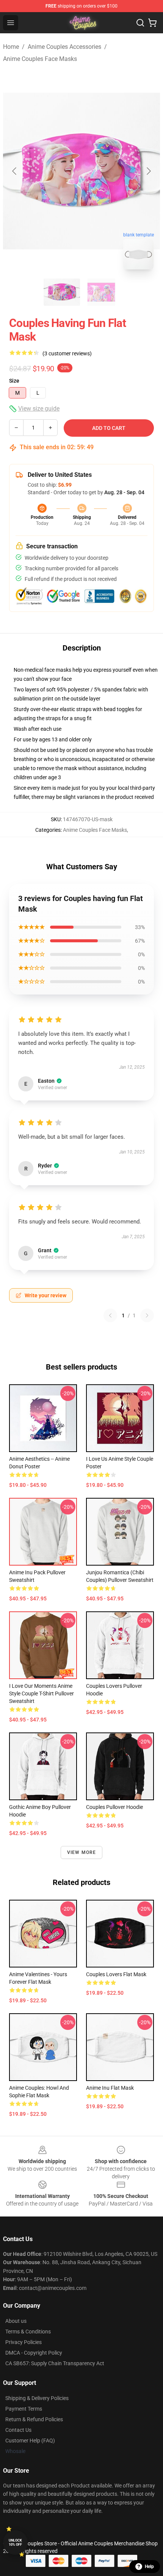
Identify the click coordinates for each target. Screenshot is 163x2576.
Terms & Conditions (28, 2332)
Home (11, 47)
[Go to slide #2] (101, 292)
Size (14, 381)
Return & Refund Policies (34, 2419)
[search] (140, 23)
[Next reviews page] (147, 1315)
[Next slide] (148, 171)
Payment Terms (24, 2409)
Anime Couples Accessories (64, 47)
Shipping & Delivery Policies (37, 2398)
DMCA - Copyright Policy (34, 2353)
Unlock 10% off (15, 2543)
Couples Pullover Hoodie (114, 1807)
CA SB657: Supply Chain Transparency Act (55, 2363)
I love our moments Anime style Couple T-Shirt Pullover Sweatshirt (42, 1693)
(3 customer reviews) (67, 353)
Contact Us (18, 2430)
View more (82, 1852)
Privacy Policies (24, 2342)
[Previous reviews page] (110, 1315)
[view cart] (152, 23)
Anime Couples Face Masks (40, 59)
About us (16, 2321)
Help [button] (149, 2567)
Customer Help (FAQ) (30, 2441)
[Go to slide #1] (62, 292)
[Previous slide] (15, 171)
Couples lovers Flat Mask (116, 1974)
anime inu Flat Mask (110, 2088)
